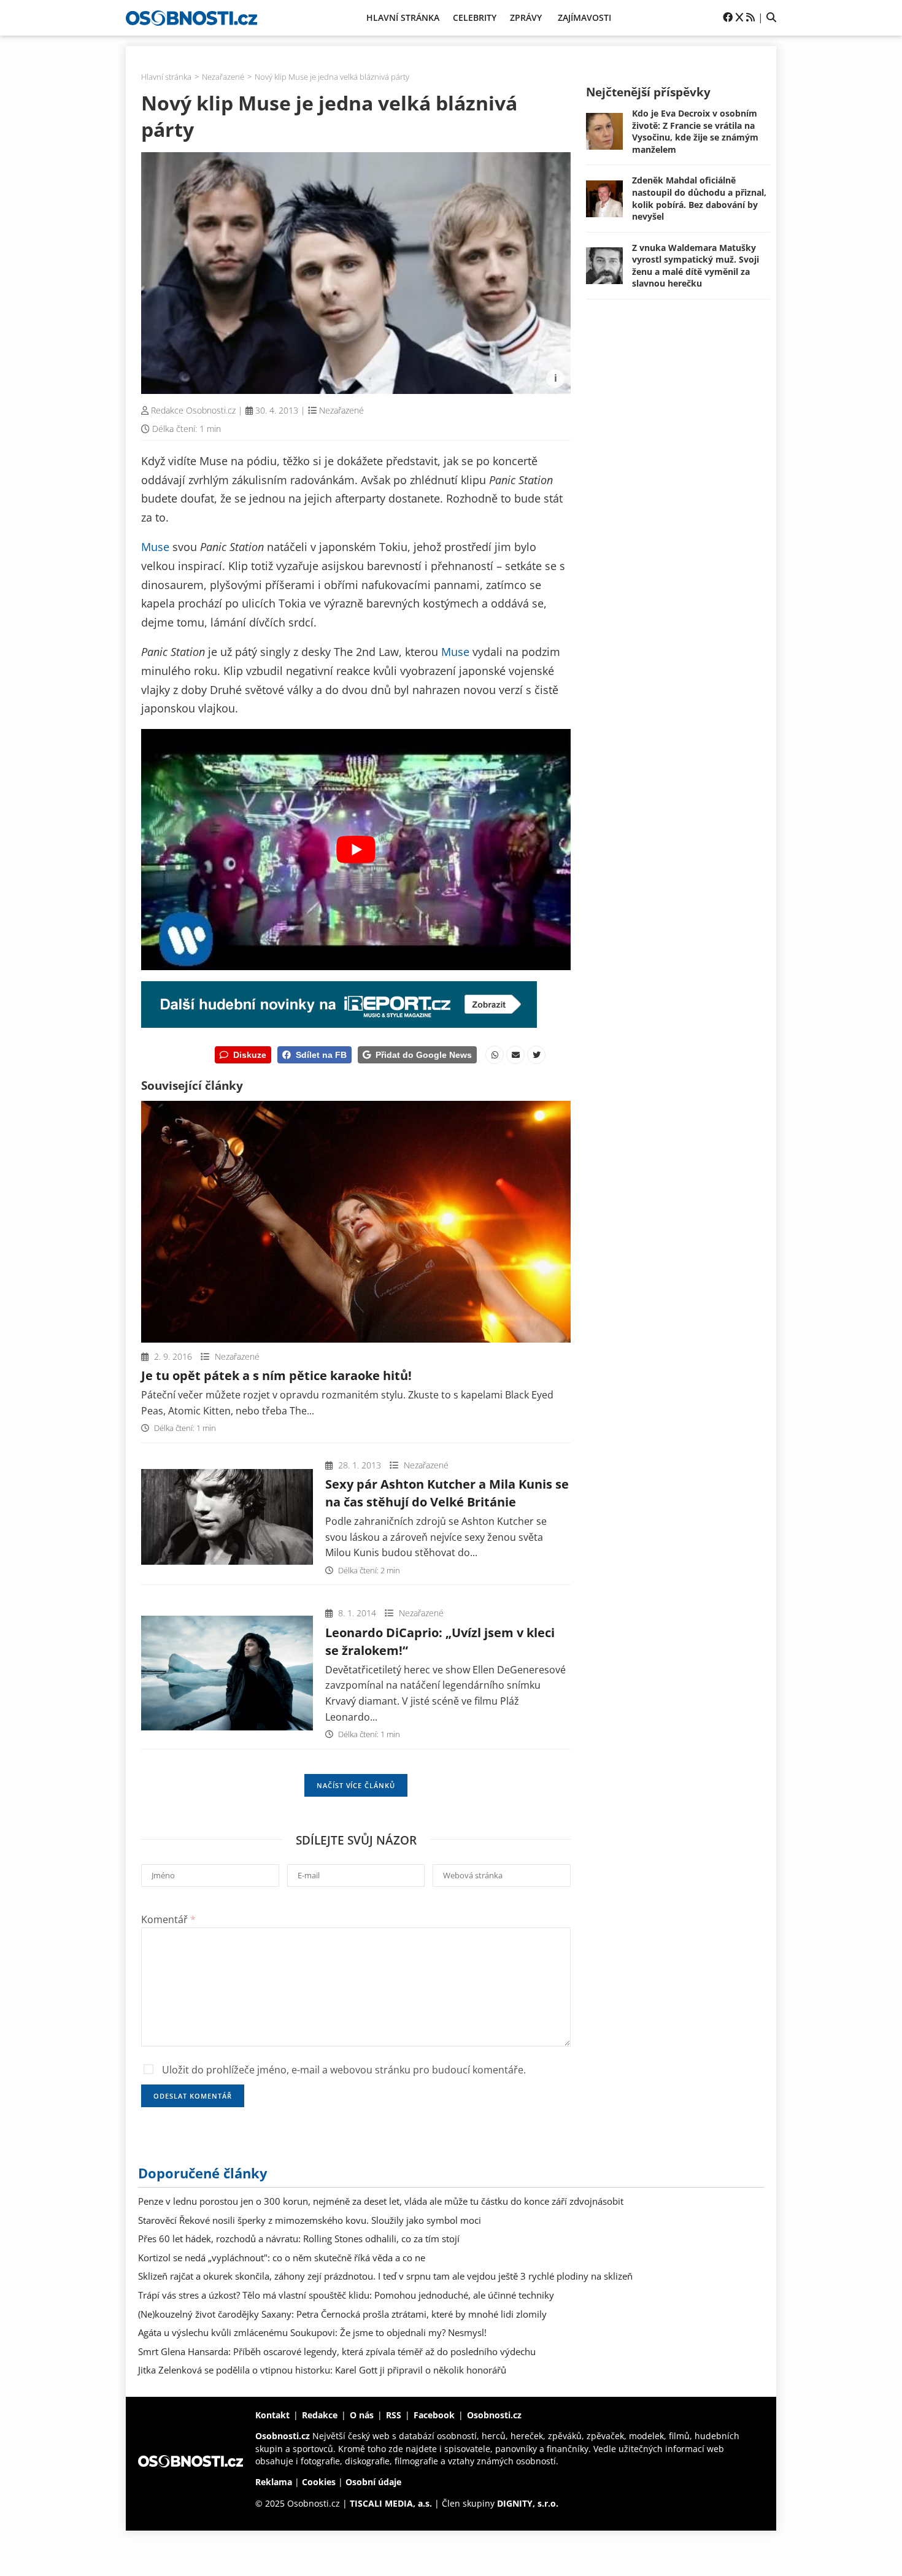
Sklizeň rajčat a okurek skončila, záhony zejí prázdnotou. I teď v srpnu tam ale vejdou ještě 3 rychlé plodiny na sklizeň (385, 2276)
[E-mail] (515, 1055)
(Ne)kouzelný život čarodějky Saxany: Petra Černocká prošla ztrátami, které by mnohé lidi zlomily (342, 2314)
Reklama (274, 2482)
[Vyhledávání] (771, 18)
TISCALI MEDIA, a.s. (391, 2503)
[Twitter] (536, 1055)
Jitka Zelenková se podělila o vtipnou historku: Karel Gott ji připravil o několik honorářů (322, 2370)
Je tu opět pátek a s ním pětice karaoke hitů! (276, 1375)
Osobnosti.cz (494, 2415)
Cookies (319, 2482)
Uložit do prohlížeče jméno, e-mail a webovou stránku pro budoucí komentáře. (344, 2070)
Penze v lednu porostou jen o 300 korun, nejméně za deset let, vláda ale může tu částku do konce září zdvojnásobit (381, 2201)
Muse (155, 547)
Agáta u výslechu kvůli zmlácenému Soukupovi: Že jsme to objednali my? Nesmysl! (312, 2332)
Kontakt (272, 2415)
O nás (362, 2415)
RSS (394, 2415)
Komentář (168, 1919)
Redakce (320, 2415)
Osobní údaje (373, 2482)
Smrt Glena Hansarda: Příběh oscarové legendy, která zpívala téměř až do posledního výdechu (337, 2351)
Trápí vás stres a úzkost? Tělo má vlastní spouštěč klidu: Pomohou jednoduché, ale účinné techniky (346, 2295)
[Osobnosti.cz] (191, 18)
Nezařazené (341, 410)
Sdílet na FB (321, 1055)
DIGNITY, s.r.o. (528, 2503)
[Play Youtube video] (356, 850)
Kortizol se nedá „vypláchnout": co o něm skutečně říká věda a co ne (282, 2258)
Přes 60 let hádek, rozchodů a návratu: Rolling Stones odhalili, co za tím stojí (299, 2239)
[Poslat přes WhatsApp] (495, 1055)
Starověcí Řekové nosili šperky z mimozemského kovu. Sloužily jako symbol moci (310, 2220)
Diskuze (250, 1055)
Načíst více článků (356, 1785)
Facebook (434, 2415)
